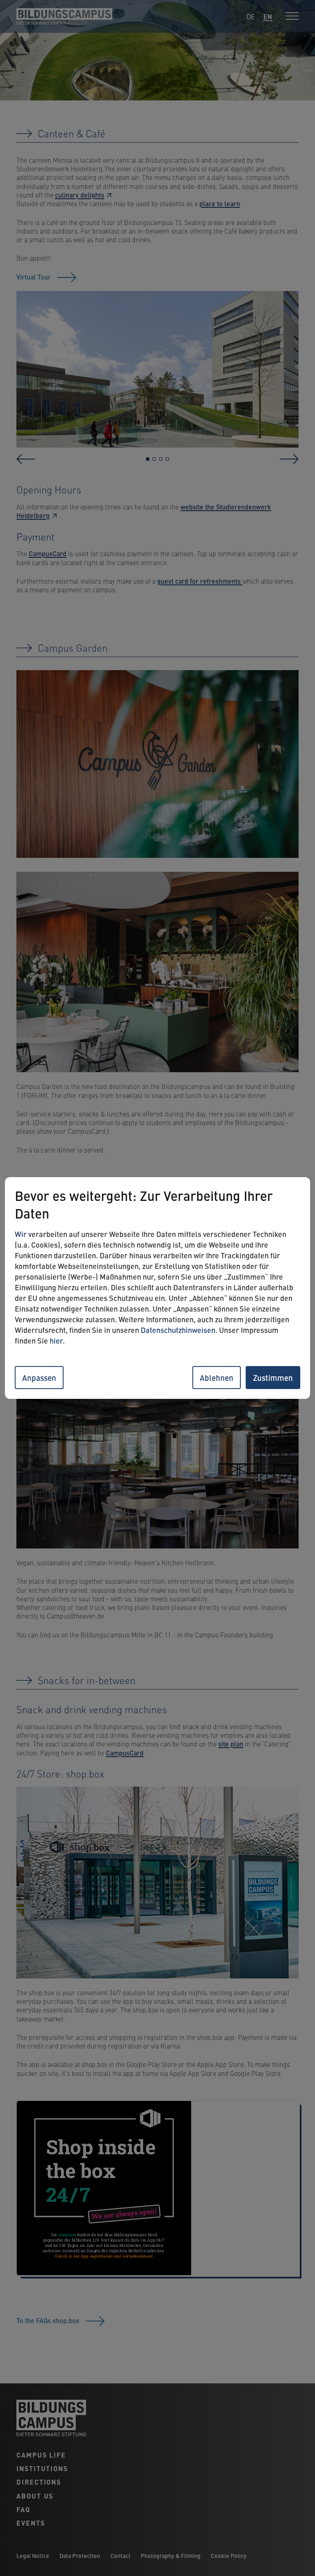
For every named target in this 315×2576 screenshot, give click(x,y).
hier (56, 1340)
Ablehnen (217, 1377)
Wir (21, 1234)
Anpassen (39, 1377)
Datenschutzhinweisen (178, 1330)
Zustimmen (273, 1377)
